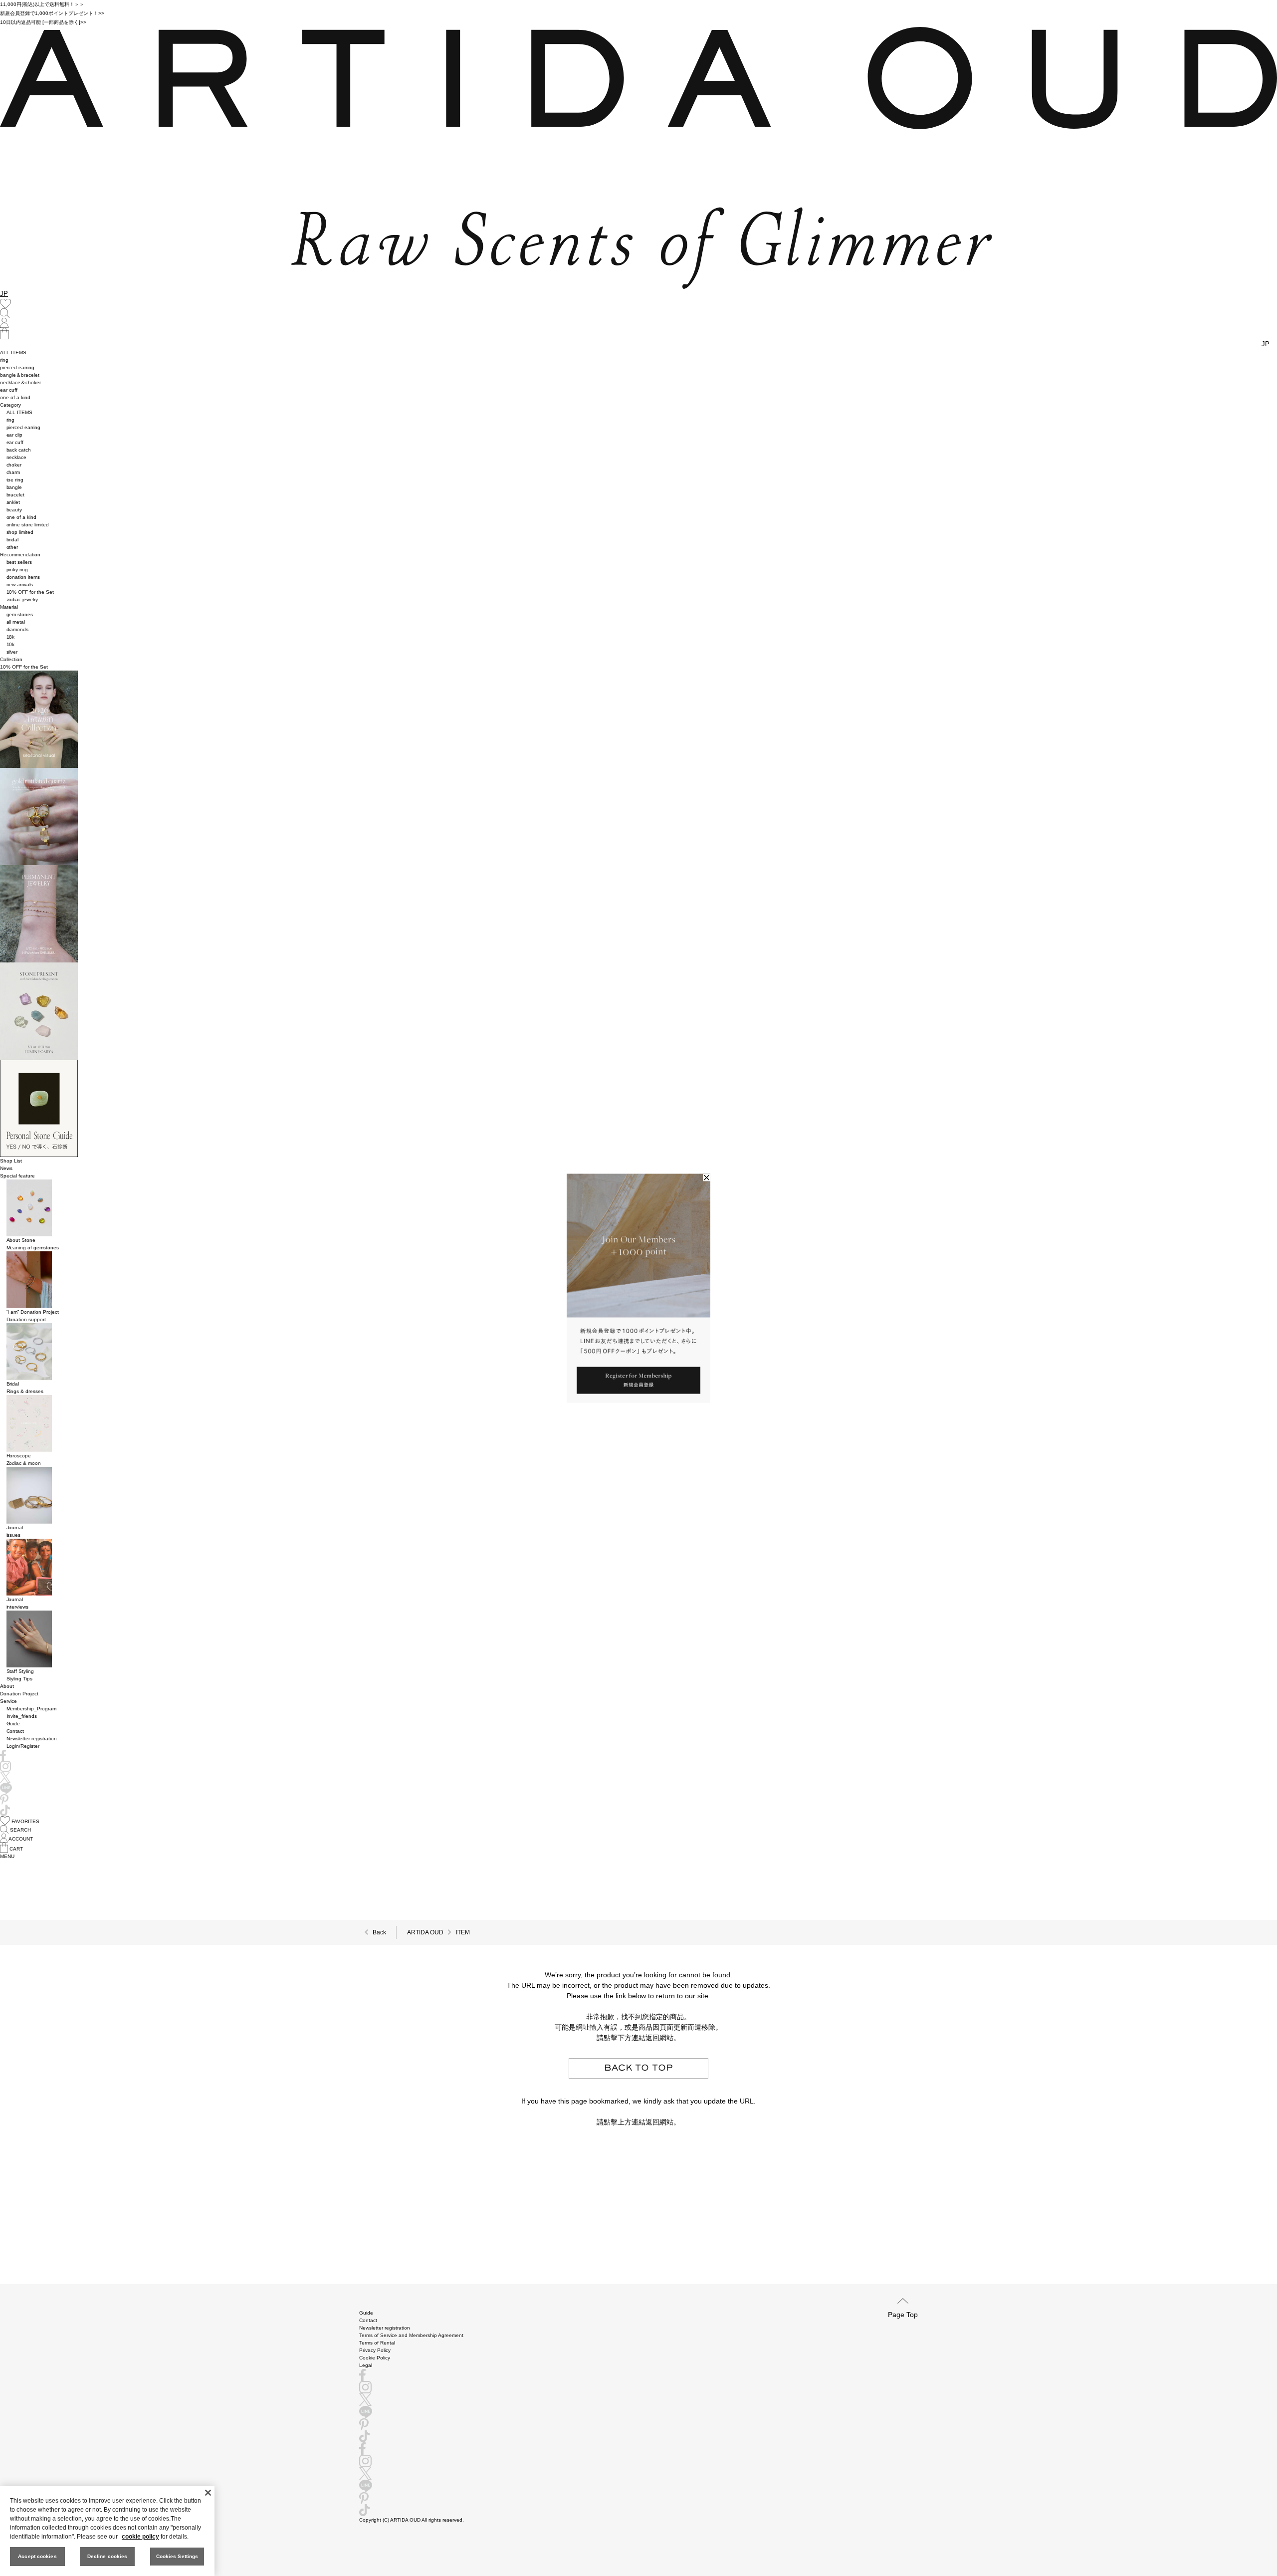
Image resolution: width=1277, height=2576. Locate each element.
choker (14, 465)
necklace (17, 457)
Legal (366, 2365)
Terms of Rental (377, 2343)
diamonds (18, 629)
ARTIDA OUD (425, 1932)
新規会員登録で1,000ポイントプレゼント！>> (52, 13)
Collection (11, 659)
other (12, 547)
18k (11, 637)
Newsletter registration (32, 1739)
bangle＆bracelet (20, 375)
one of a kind (15, 397)
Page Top (903, 2314)
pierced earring (17, 367)
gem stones (20, 614)
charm (13, 472)
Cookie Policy (375, 2358)
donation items (23, 577)
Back (379, 1932)
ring (4, 360)
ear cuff (9, 390)
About (7, 1686)
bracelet (16, 495)
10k (11, 644)
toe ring (15, 480)
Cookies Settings (177, 2556)
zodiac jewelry (22, 599)
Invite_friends (22, 1716)
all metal (16, 622)
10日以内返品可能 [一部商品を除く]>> (43, 22)
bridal (13, 540)
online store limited (28, 525)
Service (8, 1701)
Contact (15, 1731)
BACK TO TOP (638, 2068)
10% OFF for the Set (30, 592)
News (6, 1168)
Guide (13, 1724)
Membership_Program (32, 1709)
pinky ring (17, 570)
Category (10, 405)
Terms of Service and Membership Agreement (411, 2335)
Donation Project (19, 1694)
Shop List (11, 1161)
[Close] (208, 2493)
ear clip (15, 435)
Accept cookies (37, 2556)
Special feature (17, 1176)
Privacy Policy (375, 2350)
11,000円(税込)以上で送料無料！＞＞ (42, 4)
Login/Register (23, 1746)
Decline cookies (107, 2556)
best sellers (19, 562)
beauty (14, 510)
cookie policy (140, 2537)
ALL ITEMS (13, 352)
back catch (19, 450)
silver (12, 652)
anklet (13, 502)
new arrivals (20, 585)
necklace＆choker (20, 382)
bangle (14, 487)
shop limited (20, 532)
